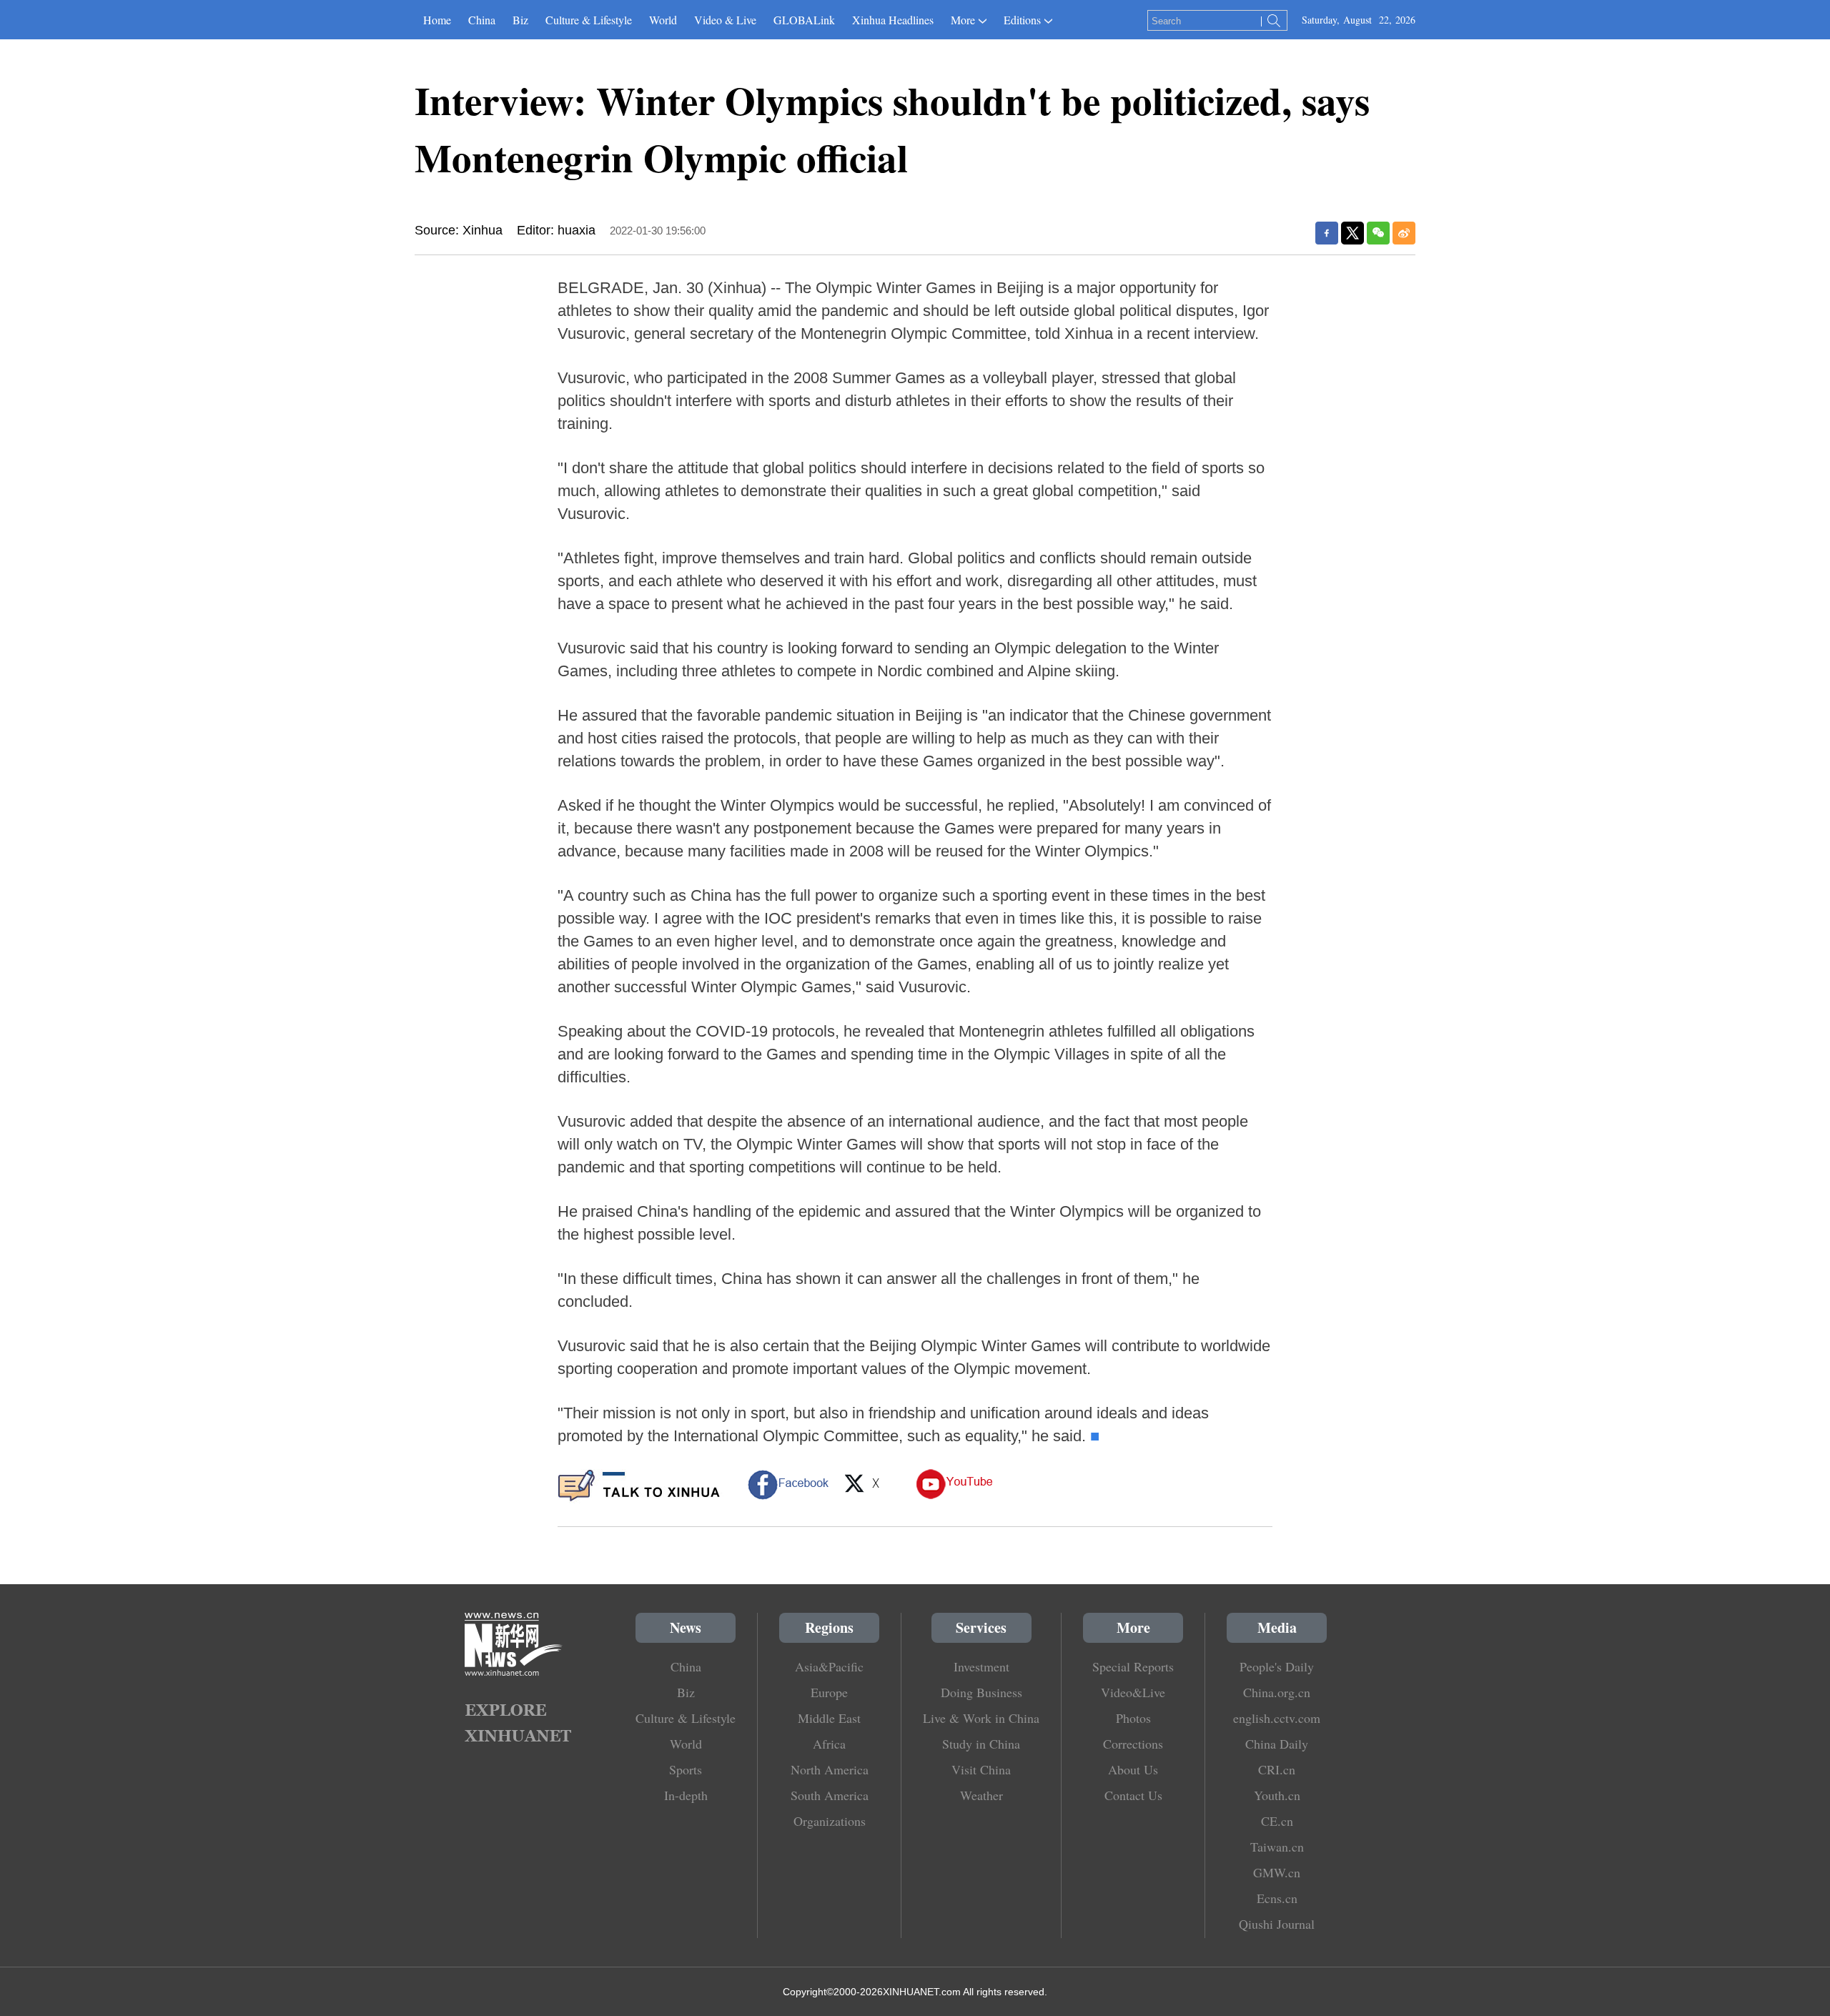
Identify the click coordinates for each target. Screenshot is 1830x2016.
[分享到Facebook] (1327, 233)
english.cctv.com (1277, 1718)
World (663, 20)
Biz (520, 20)
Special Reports (1133, 1666)
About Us (1133, 1769)
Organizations (830, 1821)
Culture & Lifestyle (589, 20)
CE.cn (1277, 1821)
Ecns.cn (1277, 1898)
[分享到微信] (1378, 233)
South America (830, 1795)
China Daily (1277, 1744)
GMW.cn (1277, 1872)
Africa (829, 1744)
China (482, 20)
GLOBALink (804, 20)
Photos (1133, 1718)
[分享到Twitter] (1352, 233)
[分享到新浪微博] (1404, 233)
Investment (981, 1666)
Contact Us (1133, 1795)
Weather (981, 1795)
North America (830, 1769)
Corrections (1133, 1744)
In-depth (686, 1795)
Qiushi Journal (1277, 1924)
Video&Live (1133, 1692)
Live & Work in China (981, 1718)
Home (437, 20)
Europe (829, 1692)
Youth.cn (1277, 1795)
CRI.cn (1277, 1769)
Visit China (981, 1769)
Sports (686, 1769)
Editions (1022, 20)
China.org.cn (1277, 1692)
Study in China (981, 1744)
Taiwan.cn (1277, 1847)
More (963, 20)
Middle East (829, 1718)
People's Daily (1277, 1666)
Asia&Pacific (829, 1666)
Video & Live (725, 20)
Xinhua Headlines (893, 20)
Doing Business (981, 1692)
